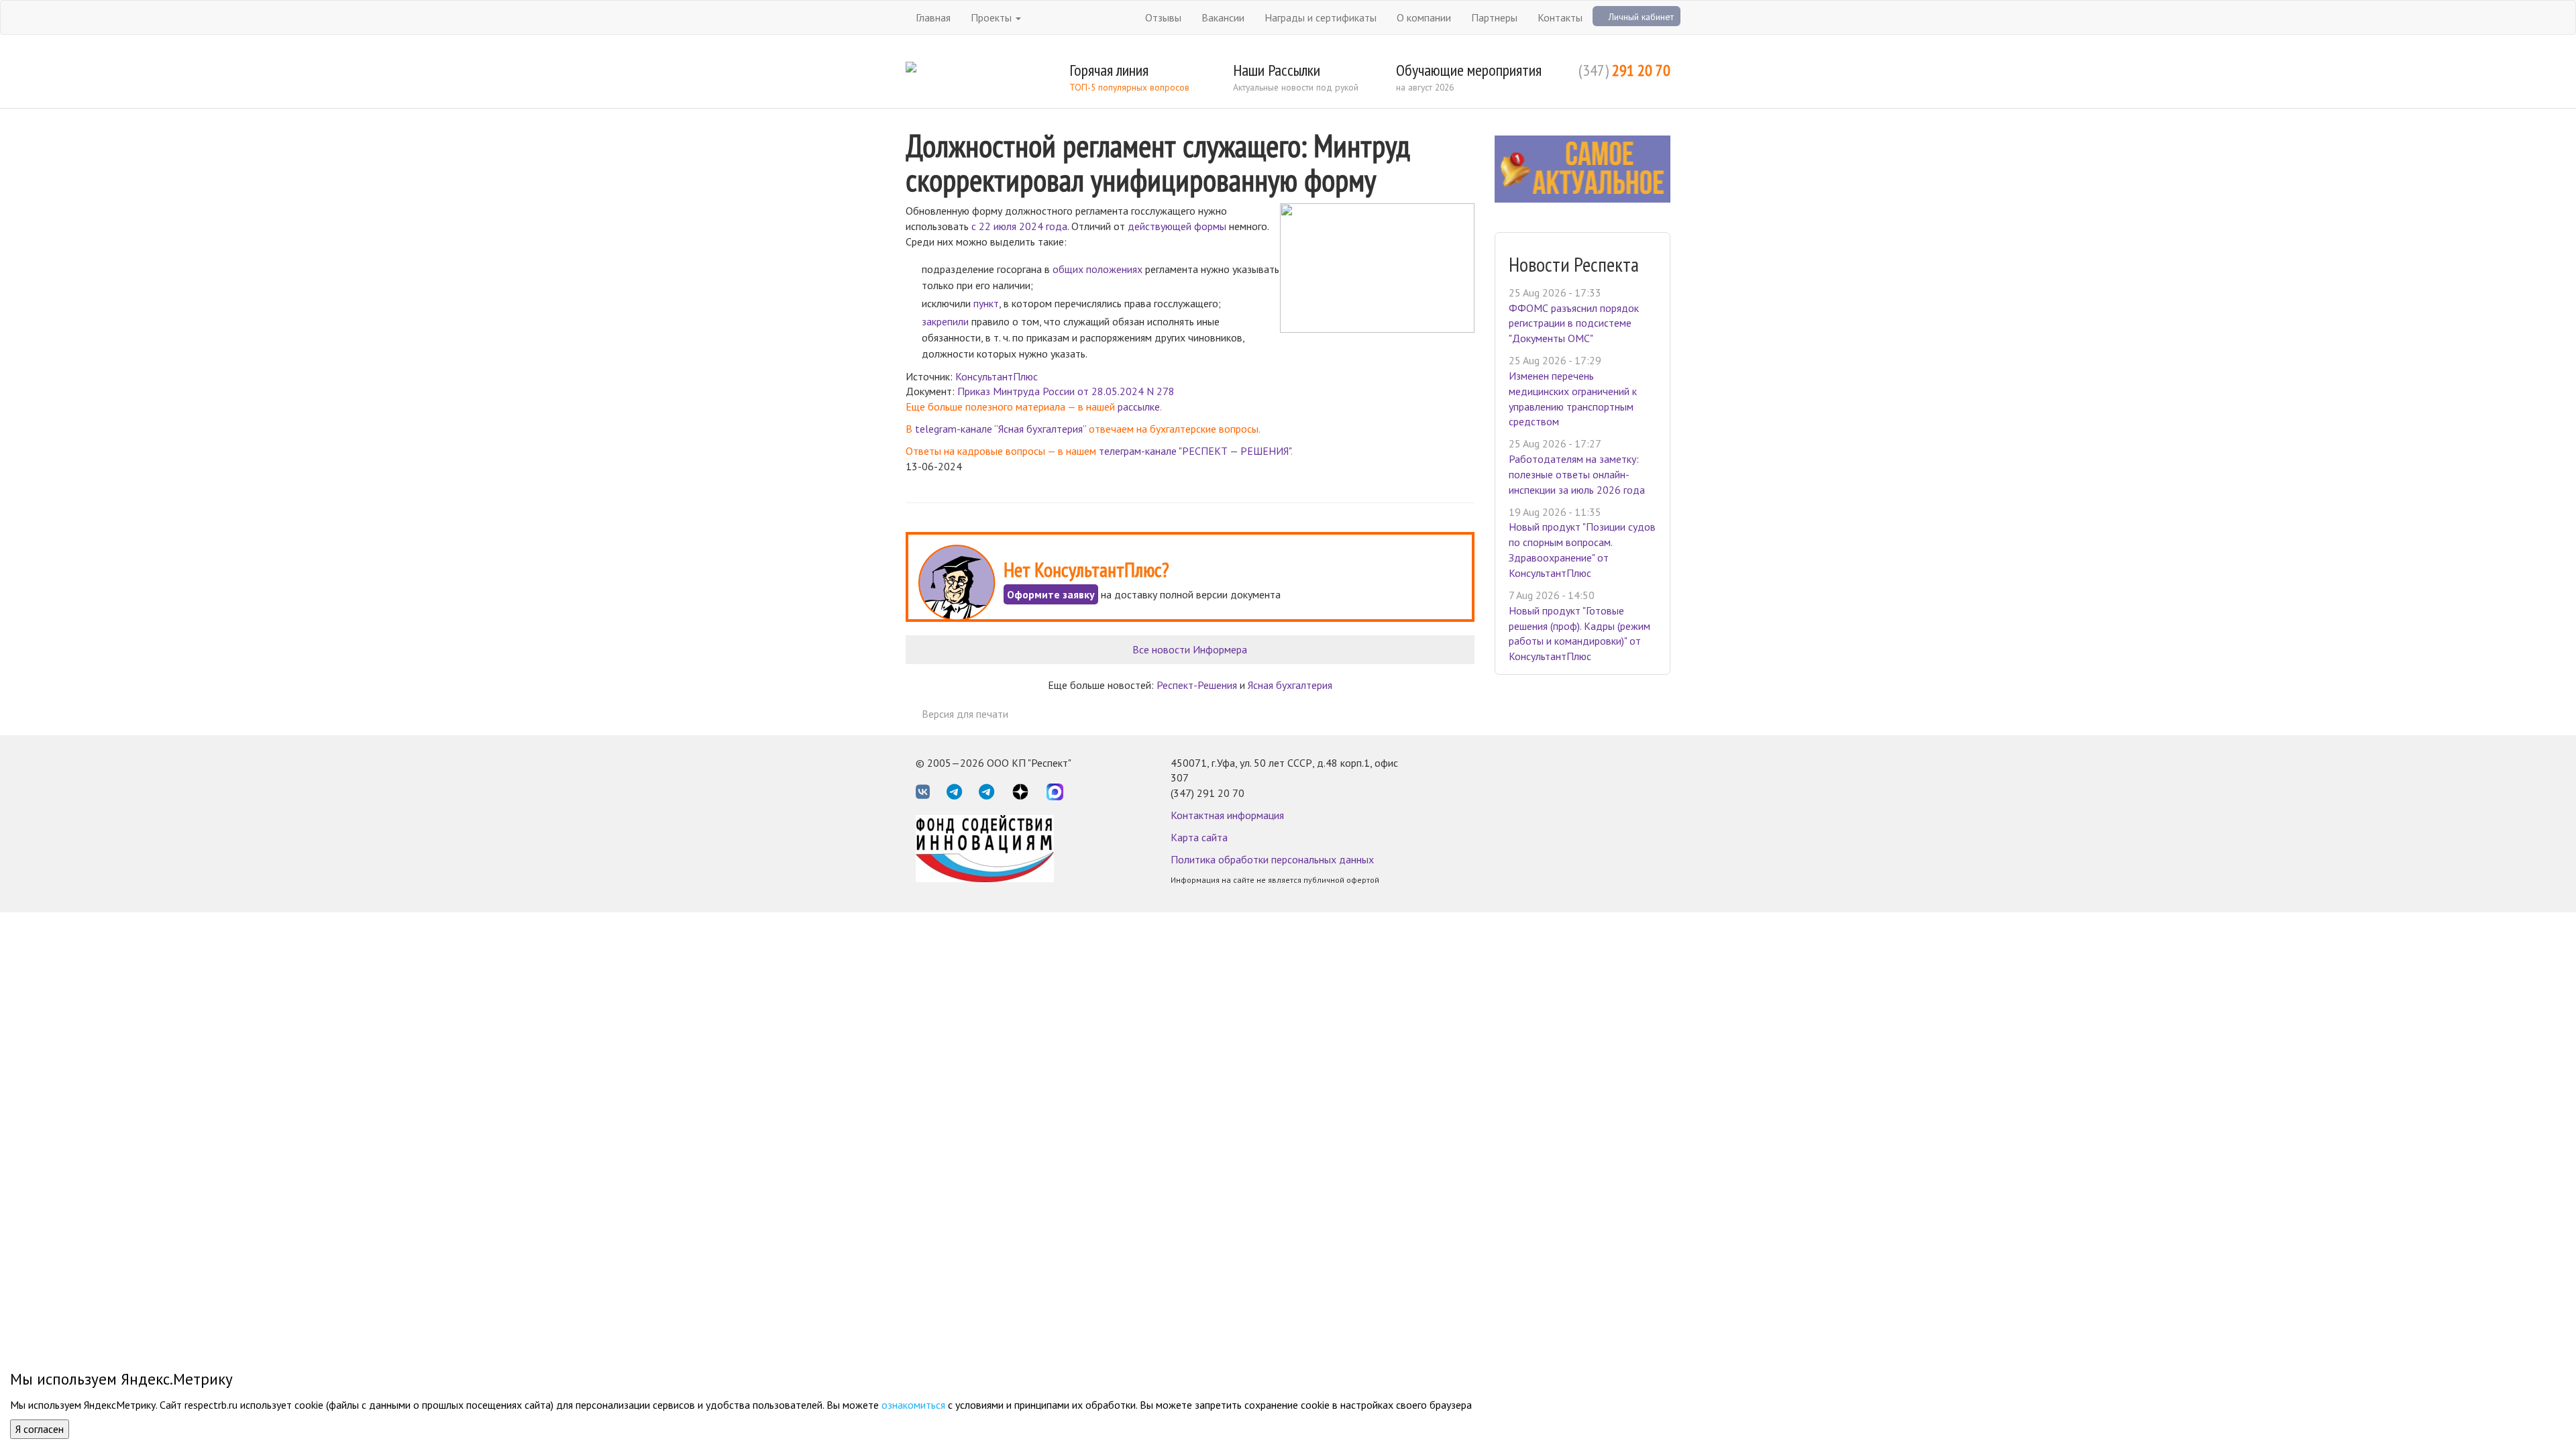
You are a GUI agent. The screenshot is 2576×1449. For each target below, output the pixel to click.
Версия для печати (965, 714)
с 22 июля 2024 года (1019, 226)
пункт (986, 303)
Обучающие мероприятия (1469, 70)
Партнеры (1494, 17)
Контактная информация (1227, 815)
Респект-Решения (1197, 685)
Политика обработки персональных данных (1272, 859)
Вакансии (1223, 17)
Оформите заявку (1051, 594)
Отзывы (1163, 17)
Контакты (1560, 17)
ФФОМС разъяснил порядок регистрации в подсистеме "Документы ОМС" (1574, 323)
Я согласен (40, 1429)
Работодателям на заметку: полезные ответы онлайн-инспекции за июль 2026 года (1577, 474)
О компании (1424, 17)
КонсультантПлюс (997, 376)
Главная (933, 17)
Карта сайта (1199, 837)
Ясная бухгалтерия (1290, 685)
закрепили (945, 321)
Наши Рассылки (1277, 70)
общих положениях (1097, 269)
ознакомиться (913, 1405)
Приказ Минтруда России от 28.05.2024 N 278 (1066, 391)
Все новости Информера (1190, 649)
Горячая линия (1109, 70)
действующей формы (1177, 226)
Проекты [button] (992, 17)
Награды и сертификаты (1321, 17)
